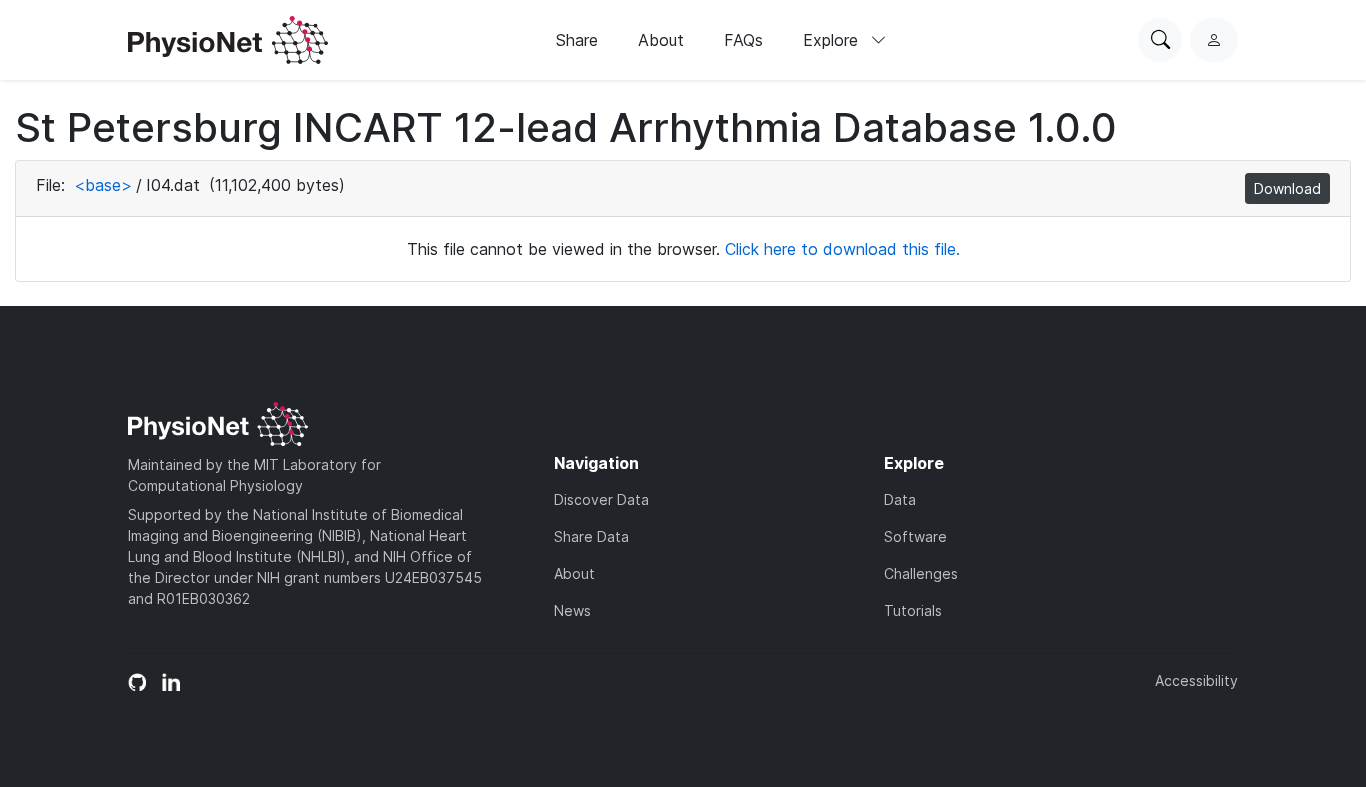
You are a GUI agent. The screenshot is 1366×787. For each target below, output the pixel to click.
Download (1287, 188)
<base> (103, 185)
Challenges (921, 573)
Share (577, 40)
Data (900, 499)
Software (915, 536)
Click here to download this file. (842, 249)
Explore (833, 40)
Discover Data (601, 499)
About (661, 40)
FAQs (743, 40)
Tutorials (913, 610)
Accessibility (1196, 680)
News (572, 610)
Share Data (591, 536)
